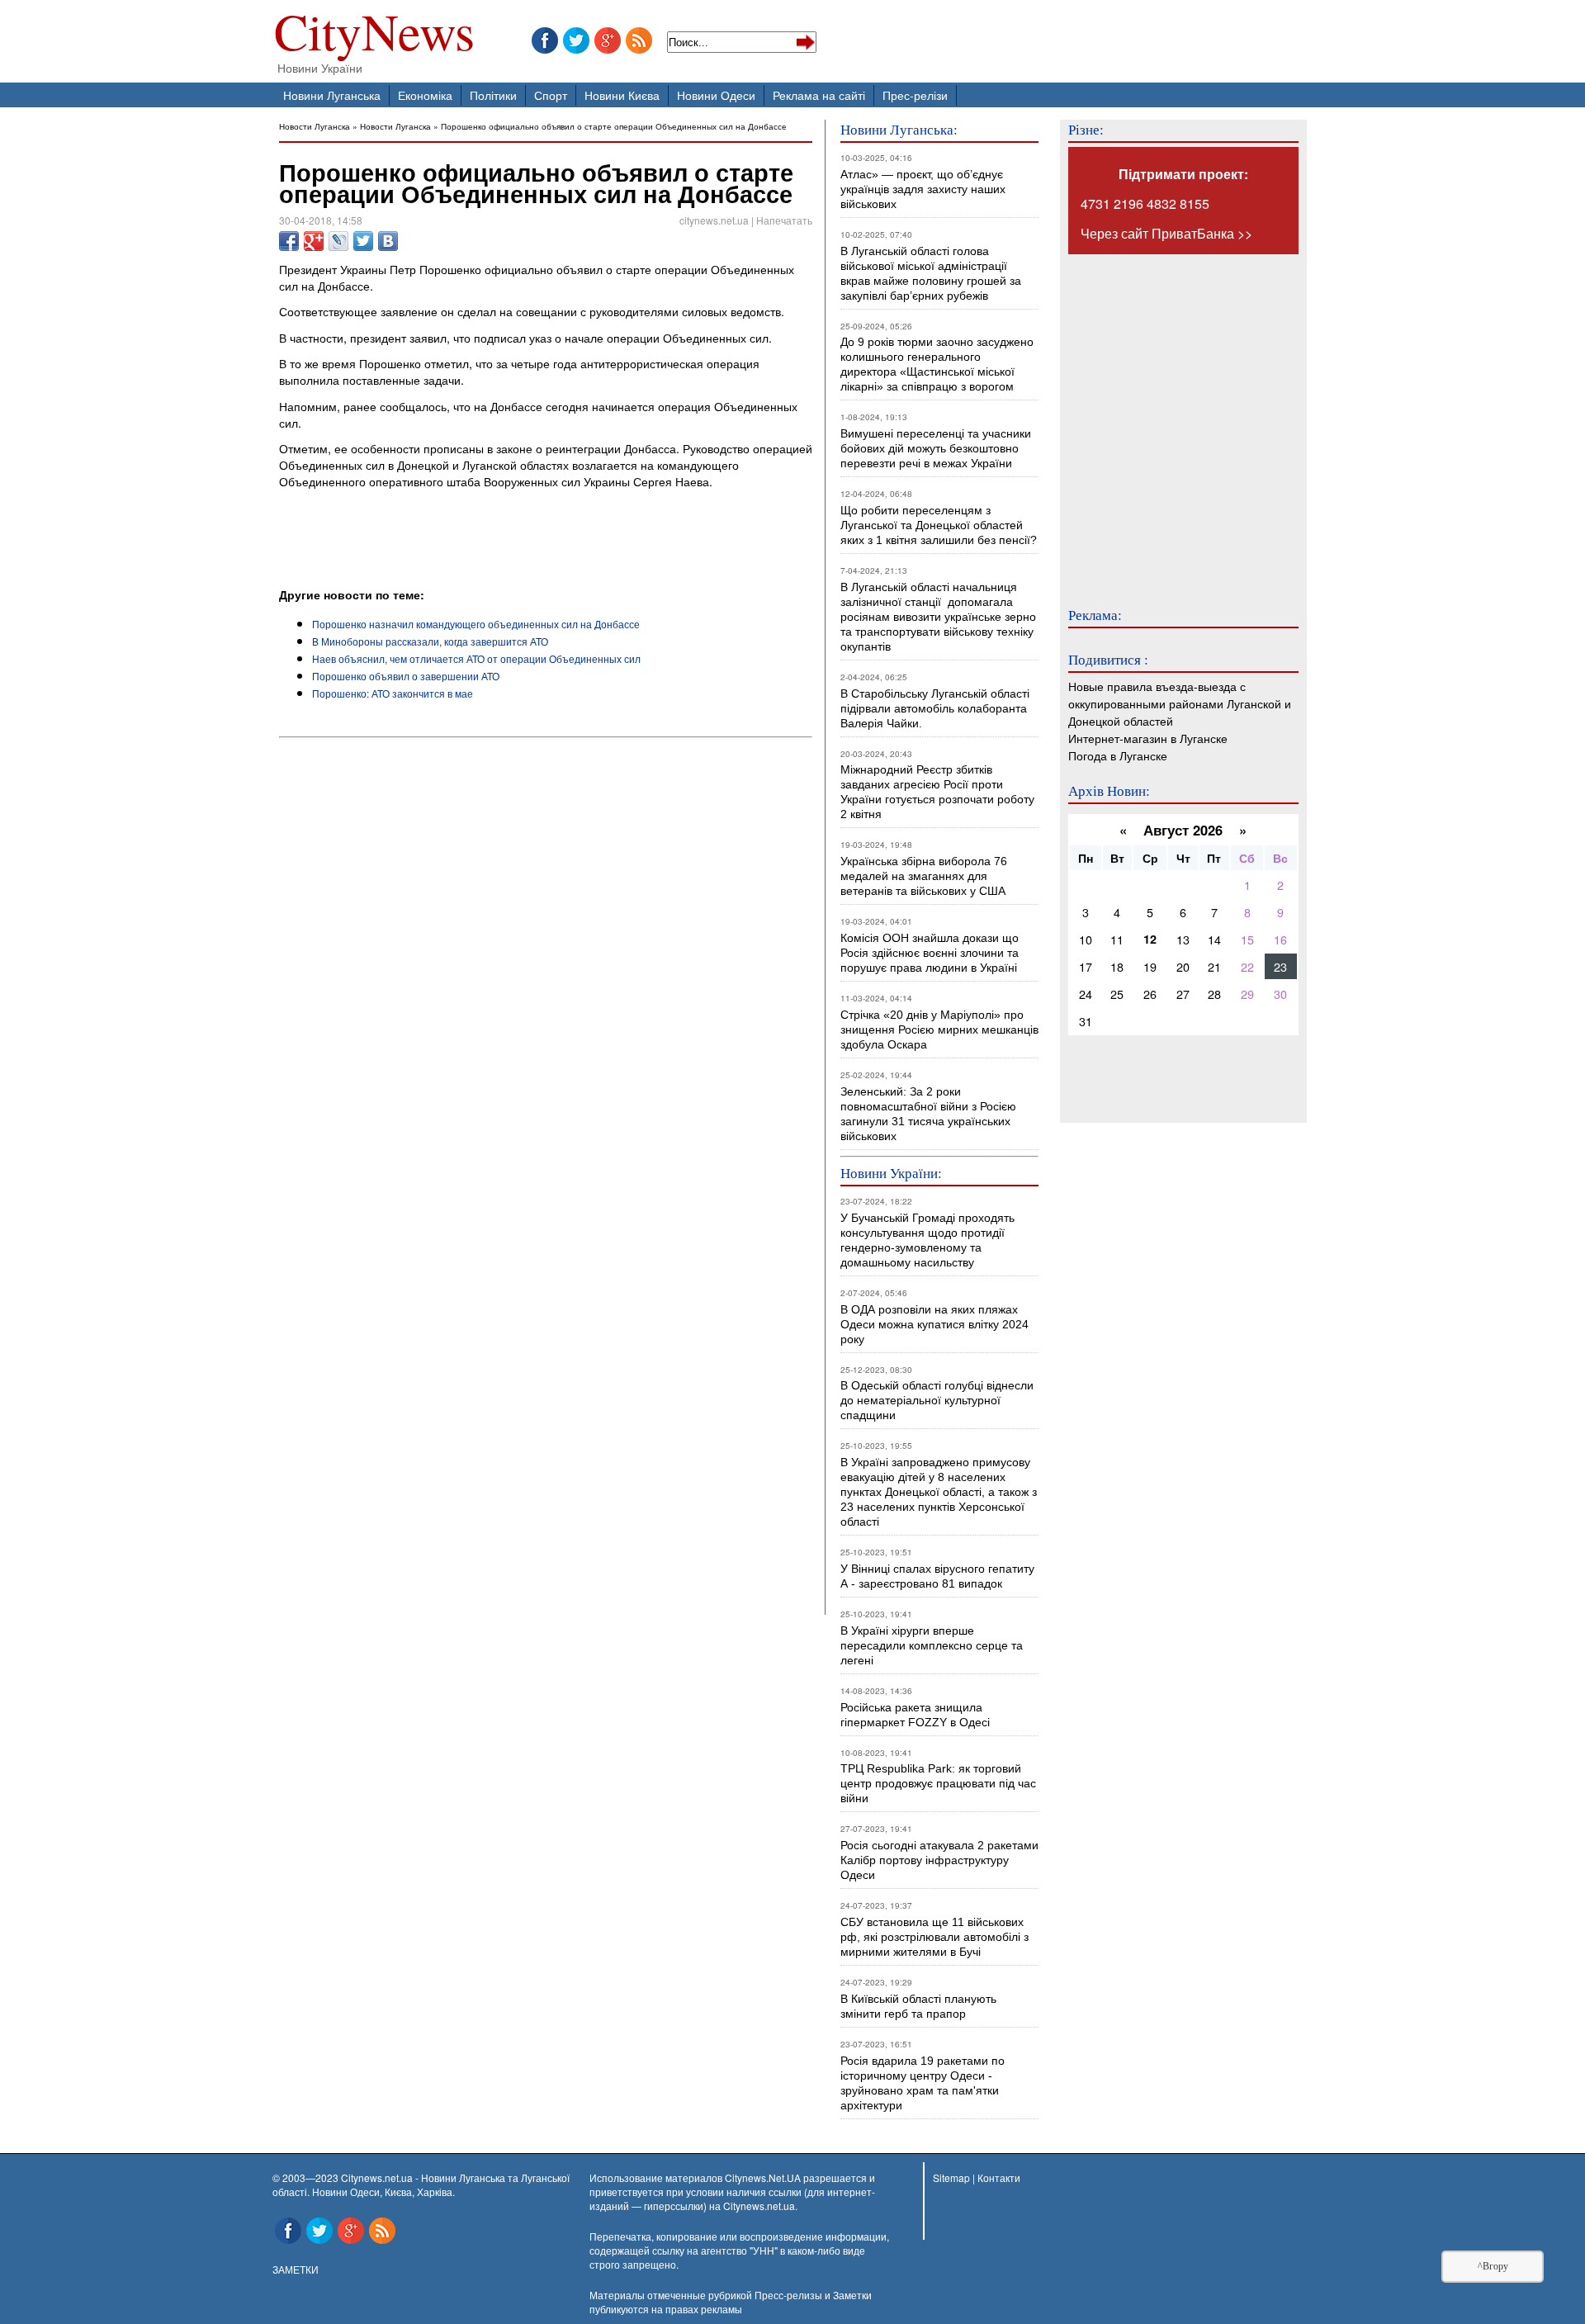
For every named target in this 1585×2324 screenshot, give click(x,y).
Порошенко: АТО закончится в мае (393, 693)
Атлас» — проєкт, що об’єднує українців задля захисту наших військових (923, 189)
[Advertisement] (472, 541)
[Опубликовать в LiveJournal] (338, 241)
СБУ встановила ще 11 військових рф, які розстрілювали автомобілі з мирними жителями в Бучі (934, 1937)
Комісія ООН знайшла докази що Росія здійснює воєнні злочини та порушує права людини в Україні (930, 953)
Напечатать (784, 220)
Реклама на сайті (819, 95)
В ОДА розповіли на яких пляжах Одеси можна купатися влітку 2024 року (934, 1324)
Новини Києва (622, 95)
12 (1150, 939)
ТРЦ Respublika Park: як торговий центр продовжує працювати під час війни (938, 1783)
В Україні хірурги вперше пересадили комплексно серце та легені (932, 1645)
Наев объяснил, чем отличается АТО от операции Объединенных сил (476, 658)
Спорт (551, 95)
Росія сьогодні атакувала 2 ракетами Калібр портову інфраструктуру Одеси (939, 1860)
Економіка (425, 95)
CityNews (374, 35)
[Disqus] (546, 968)
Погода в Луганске (1118, 755)
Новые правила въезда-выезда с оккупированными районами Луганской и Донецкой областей (1180, 703)
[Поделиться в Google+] (314, 241)
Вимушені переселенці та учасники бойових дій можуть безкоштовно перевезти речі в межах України (936, 448)
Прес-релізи (915, 95)
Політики (493, 95)
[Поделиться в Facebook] (289, 241)
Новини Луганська (332, 95)
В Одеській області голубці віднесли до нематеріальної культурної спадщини (937, 1400)
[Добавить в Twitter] (363, 241)
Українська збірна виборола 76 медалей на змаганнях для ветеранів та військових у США (924, 876)
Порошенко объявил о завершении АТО (406, 676)
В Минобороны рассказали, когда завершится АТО (430, 641)
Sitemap (951, 2177)
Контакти (999, 2177)
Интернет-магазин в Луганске (1148, 738)
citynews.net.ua (714, 220)
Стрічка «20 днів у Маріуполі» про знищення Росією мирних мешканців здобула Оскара (939, 1029)
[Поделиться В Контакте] (388, 241)
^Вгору (1493, 2266)
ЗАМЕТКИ (296, 2269)
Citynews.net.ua (759, 2206)
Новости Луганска (315, 126)
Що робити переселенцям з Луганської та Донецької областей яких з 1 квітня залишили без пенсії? (939, 525)
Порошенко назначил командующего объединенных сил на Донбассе (476, 624)
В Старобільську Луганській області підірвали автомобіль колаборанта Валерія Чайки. (937, 708)
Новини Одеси (716, 95)
